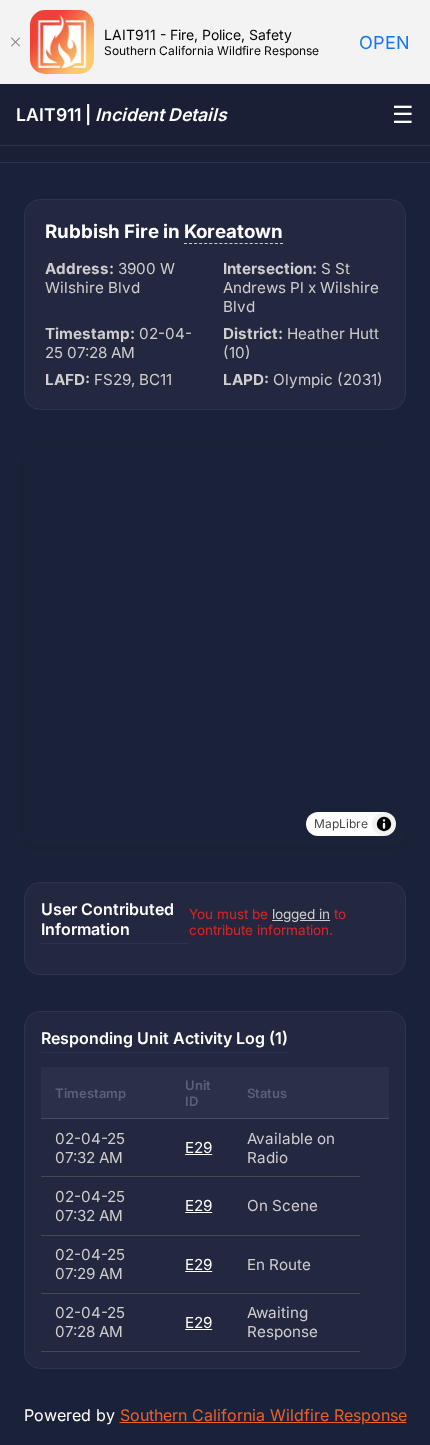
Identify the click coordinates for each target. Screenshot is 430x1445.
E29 (198, 1147)
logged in (301, 914)
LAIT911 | (121, 114)
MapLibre (341, 823)
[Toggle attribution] (384, 824)
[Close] (15, 42)
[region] (215, 646)
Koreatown (233, 231)
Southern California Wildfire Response (263, 1415)
